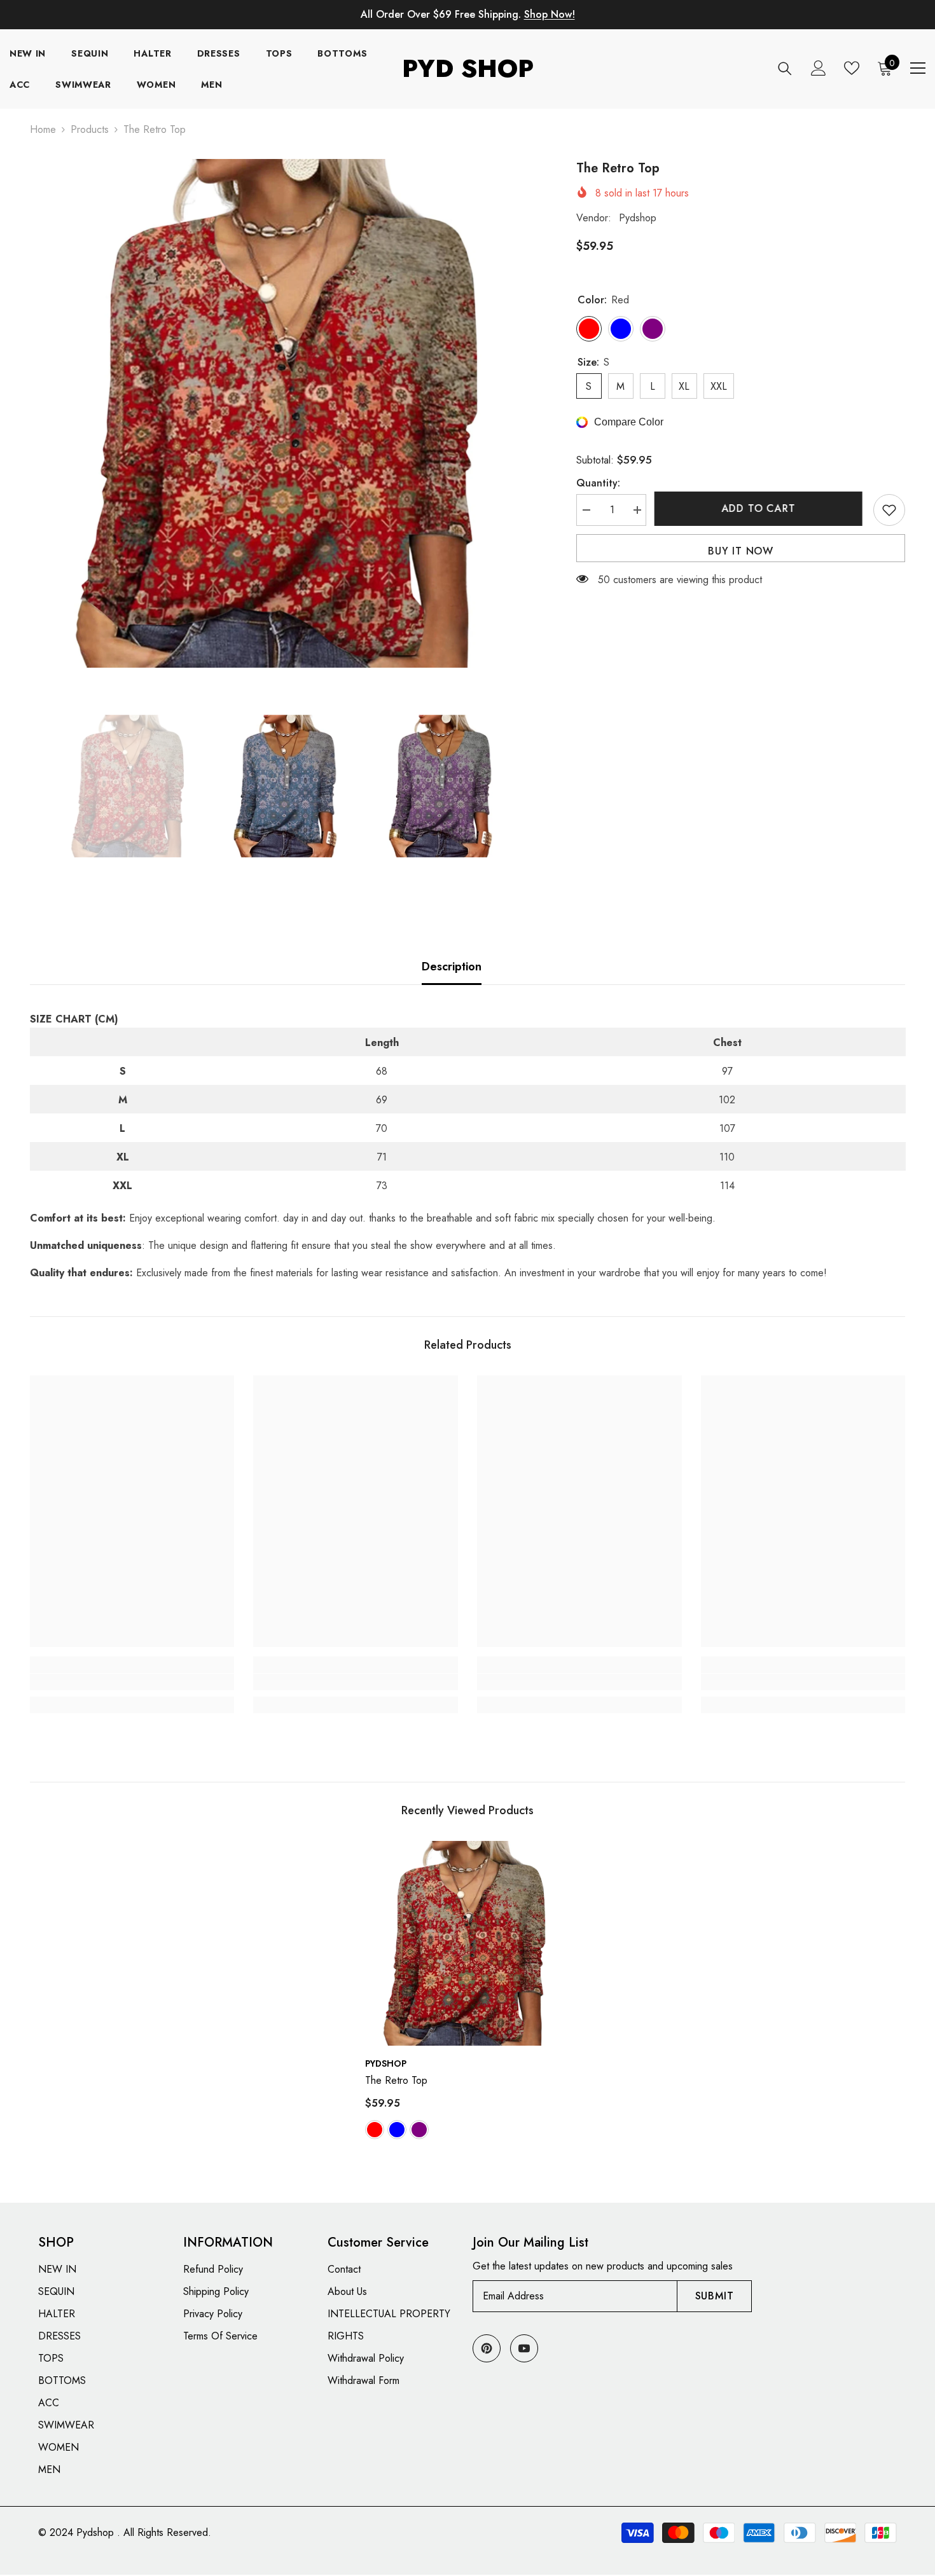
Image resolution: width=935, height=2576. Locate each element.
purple (419, 2130)
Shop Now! (550, 14)
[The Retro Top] (468, 1943)
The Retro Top (396, 2080)
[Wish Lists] (852, 68)
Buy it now (741, 551)
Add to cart (760, 508)
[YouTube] (524, 2348)
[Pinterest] (487, 2348)
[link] (132, 1682)
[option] (284, 413)
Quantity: (598, 483)
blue (397, 2130)
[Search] (785, 68)
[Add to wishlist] (889, 510)
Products (90, 129)
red (375, 2130)
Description (452, 967)
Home (43, 129)
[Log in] (819, 68)
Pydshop (638, 218)
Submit (715, 2296)
